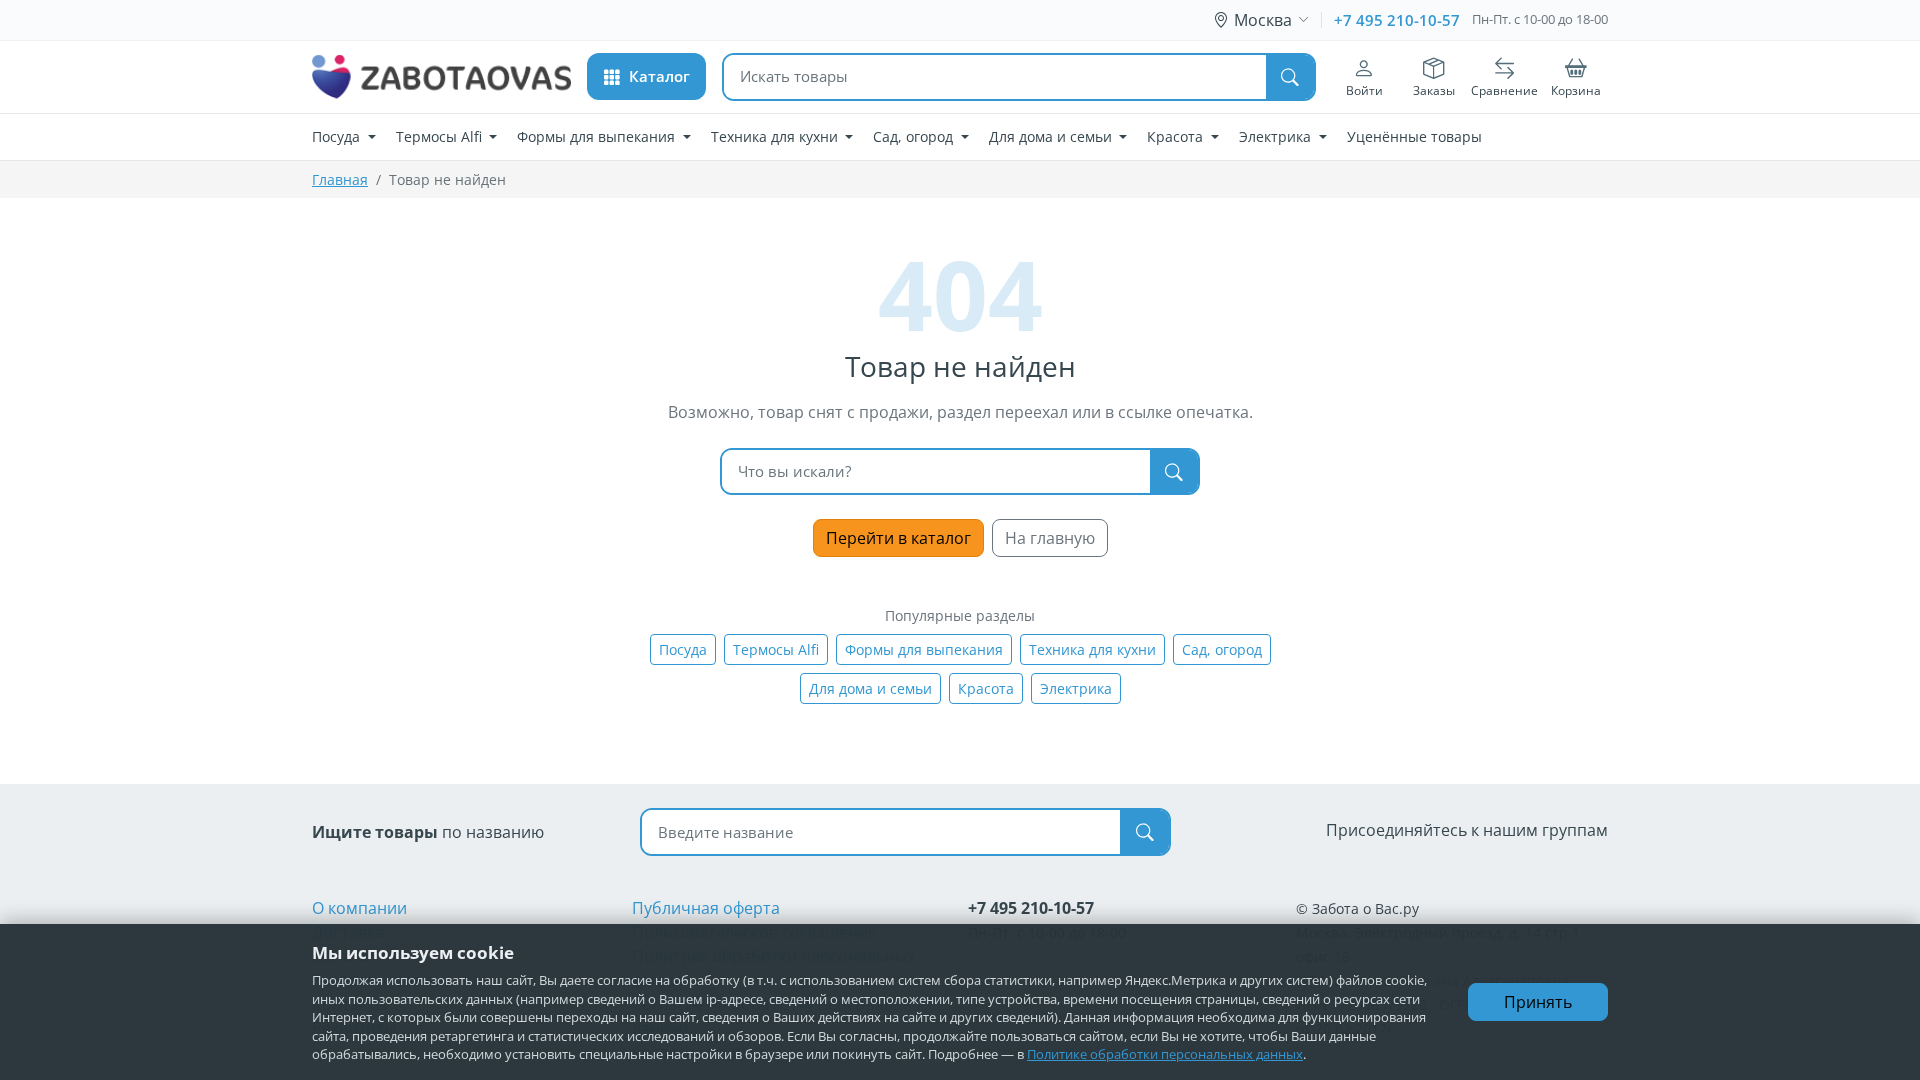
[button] (646, 76)
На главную (1050, 538)
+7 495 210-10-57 (1397, 20)
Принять (1538, 1002)
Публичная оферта (706, 908)
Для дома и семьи (870, 688)
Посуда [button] (338, 136)
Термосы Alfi (776, 649)
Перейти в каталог (898, 538)
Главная (340, 179)
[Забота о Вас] (441, 77)
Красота (986, 688)
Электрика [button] (1277, 136)
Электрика (1076, 688)
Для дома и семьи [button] (1052, 136)
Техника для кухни (1092, 649)
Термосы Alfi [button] (441, 136)
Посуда (683, 649)
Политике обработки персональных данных (1165, 1054)
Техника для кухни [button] (776, 136)
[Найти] (1290, 77)
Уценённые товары (1414, 136)
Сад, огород (1222, 649)
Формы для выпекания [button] (598, 136)
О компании (359, 908)
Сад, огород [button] (915, 136)
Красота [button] (1177, 136)
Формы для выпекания (924, 649)
